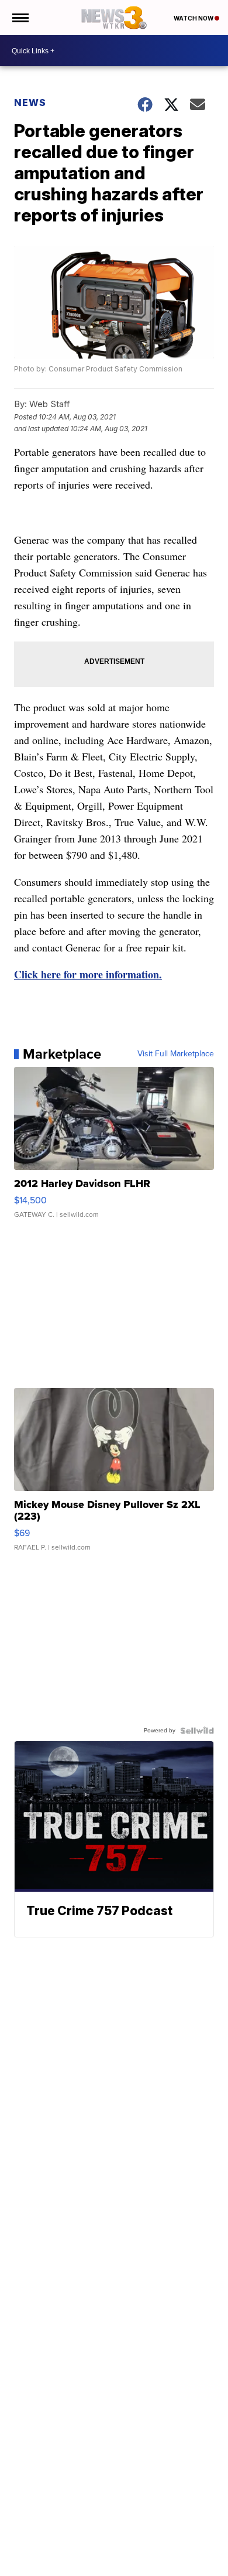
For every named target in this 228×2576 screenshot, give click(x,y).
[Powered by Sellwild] (197, 1731)
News (30, 103)
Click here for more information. (88, 974)
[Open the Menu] (20, 18)
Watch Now (194, 18)
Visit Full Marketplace (176, 1054)
